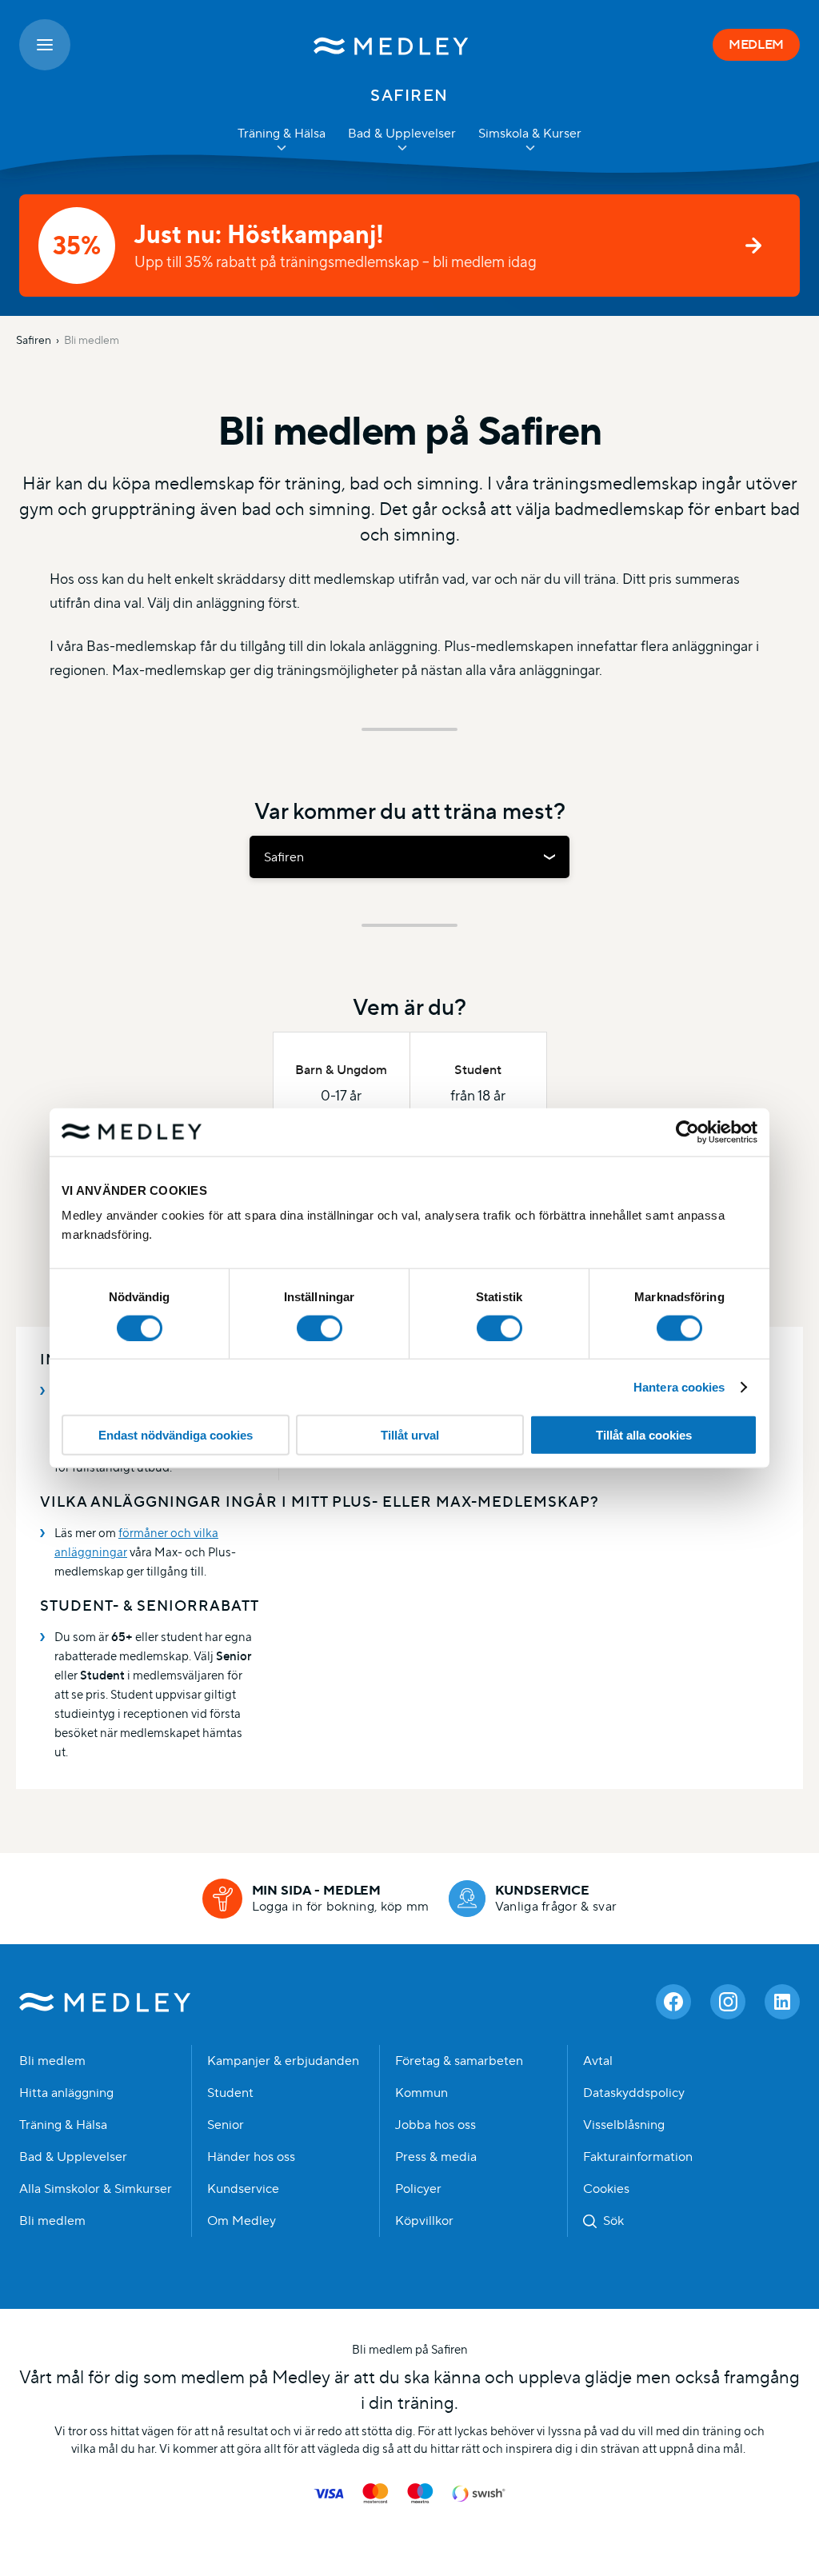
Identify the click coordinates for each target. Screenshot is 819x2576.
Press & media (436, 2157)
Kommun (421, 2093)
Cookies (606, 2189)
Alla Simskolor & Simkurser (96, 2189)
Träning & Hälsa (63, 2125)
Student (230, 2093)
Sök (613, 2221)
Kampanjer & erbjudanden (283, 2061)
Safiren (34, 340)
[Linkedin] (782, 2002)
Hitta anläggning (66, 2093)
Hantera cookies (679, 1386)
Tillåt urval (410, 1435)
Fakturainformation (638, 2157)
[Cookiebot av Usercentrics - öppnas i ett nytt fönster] (687, 1132)
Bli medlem (92, 340)
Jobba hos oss (435, 2125)
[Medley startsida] (392, 45)
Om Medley (242, 2221)
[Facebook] (673, 2002)
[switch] (320, 1328)
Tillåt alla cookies (644, 1435)
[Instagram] (728, 2002)
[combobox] (409, 857)
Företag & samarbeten (459, 2061)
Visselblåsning (624, 2125)
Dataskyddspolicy (634, 2093)
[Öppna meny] (45, 45)
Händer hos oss (251, 2157)
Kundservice (243, 2189)
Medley (105, 2002)
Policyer (418, 2189)
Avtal (598, 2061)
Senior (226, 2125)
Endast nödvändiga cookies (176, 1435)
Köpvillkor (424, 2221)
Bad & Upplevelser (73, 2157)
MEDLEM (756, 44)
